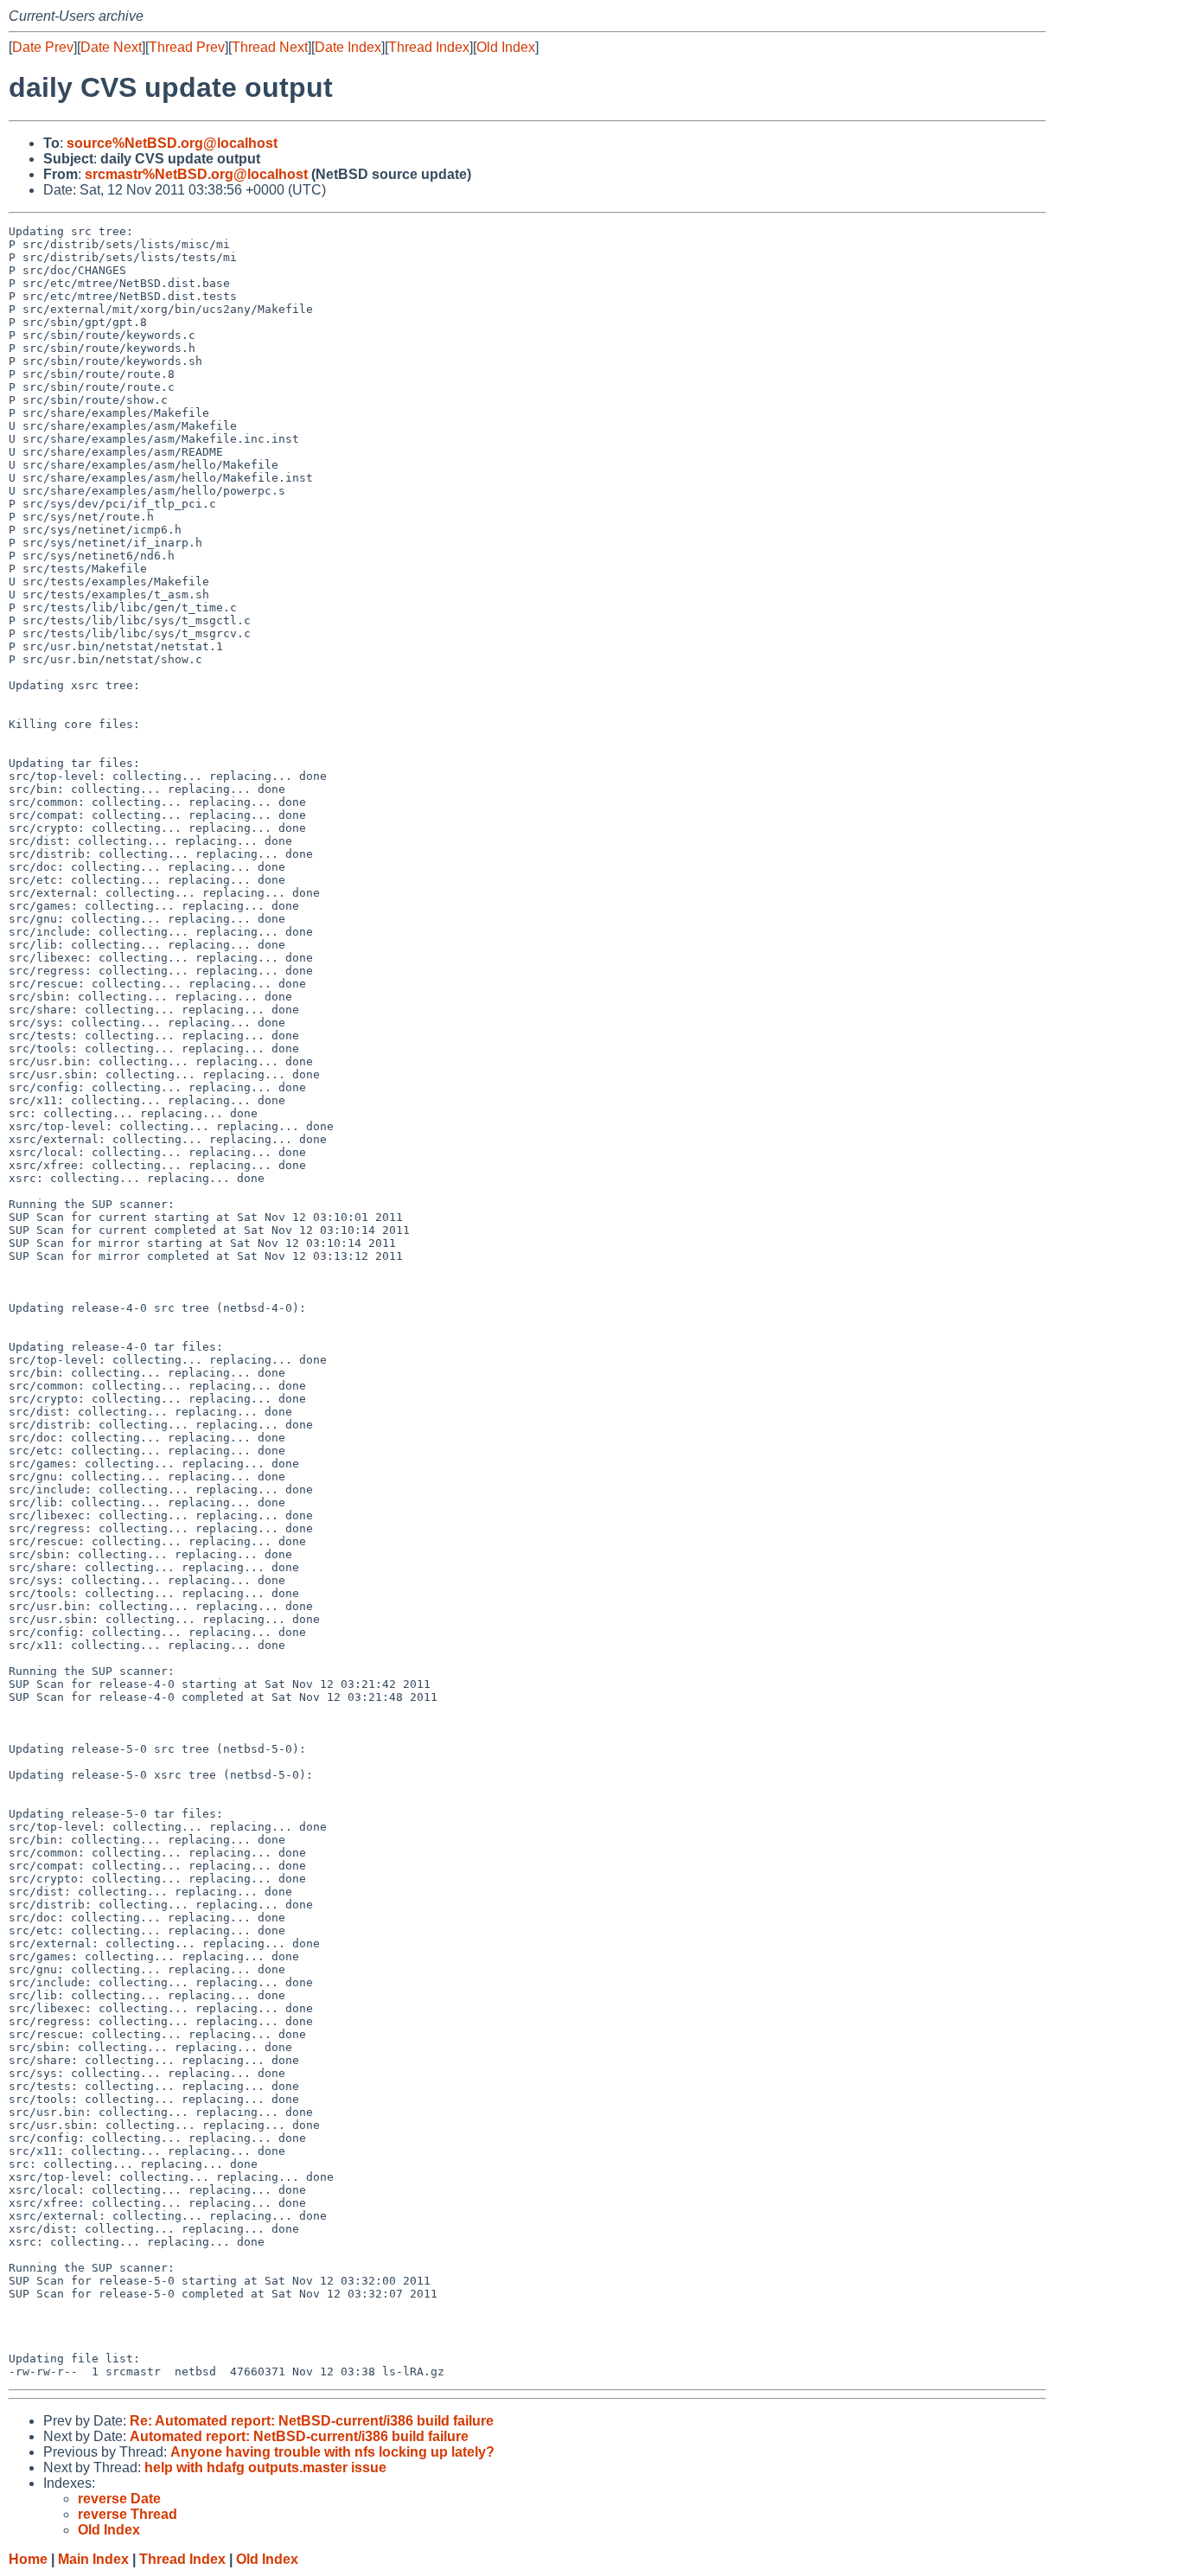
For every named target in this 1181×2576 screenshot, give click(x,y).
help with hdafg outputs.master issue (265, 2467)
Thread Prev (187, 47)
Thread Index (429, 47)
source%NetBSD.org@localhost (172, 143)
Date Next (111, 47)
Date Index (348, 47)
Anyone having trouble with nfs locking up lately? (332, 2452)
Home (28, 2559)
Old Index (506, 47)
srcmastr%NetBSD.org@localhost (196, 174)
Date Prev (43, 47)
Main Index (93, 2559)
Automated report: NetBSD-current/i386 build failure (299, 2436)
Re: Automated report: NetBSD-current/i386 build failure (312, 2421)
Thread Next (270, 47)
